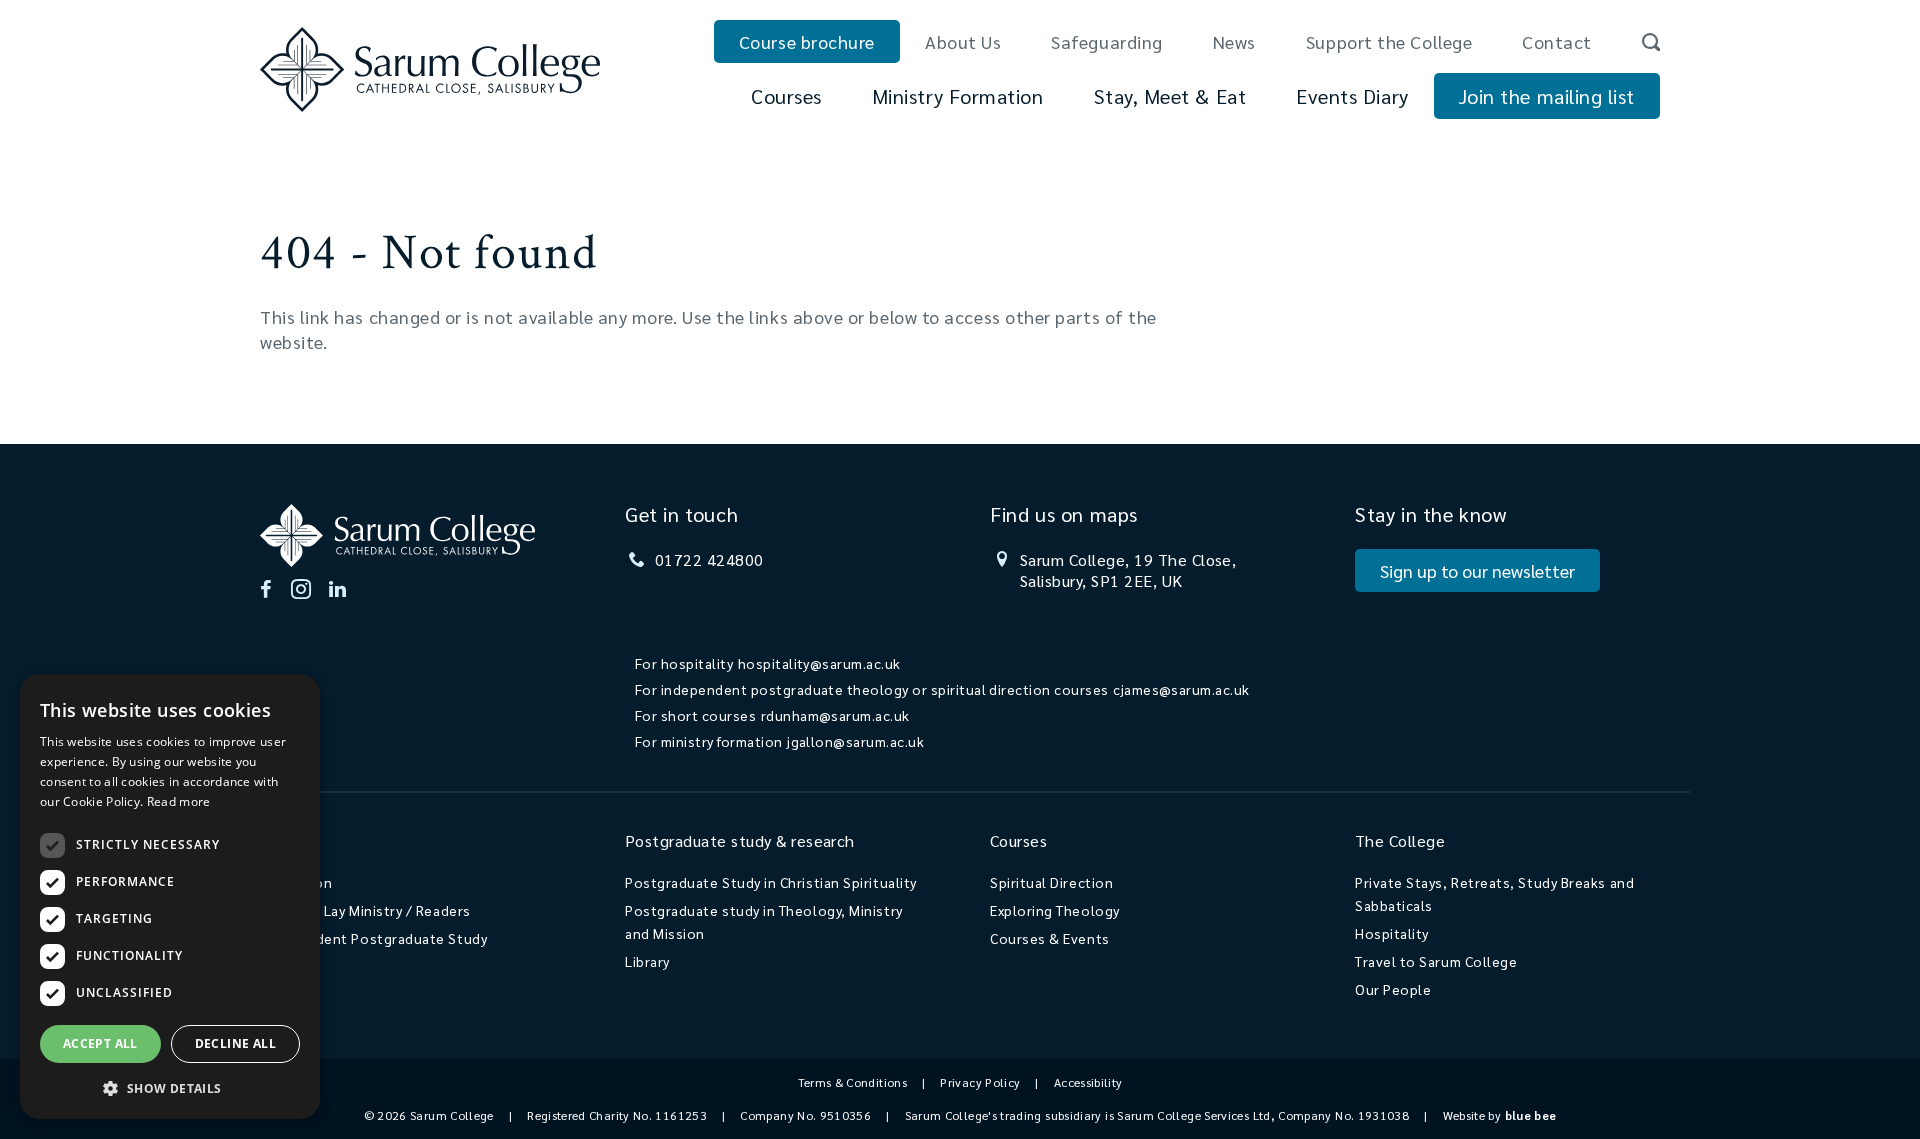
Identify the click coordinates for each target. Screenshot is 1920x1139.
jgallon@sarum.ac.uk (855, 741)
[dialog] (170, 896)
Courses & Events (1050, 938)
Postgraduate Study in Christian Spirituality (771, 882)
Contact (1557, 41)
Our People (1393, 989)
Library (647, 961)
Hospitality (1392, 933)
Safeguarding (1106, 41)
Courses (786, 96)
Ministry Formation (958, 96)
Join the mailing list (1547, 96)
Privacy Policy (980, 1082)
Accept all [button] (100, 1043)
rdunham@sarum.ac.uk (835, 715)
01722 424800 (709, 559)
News (1234, 41)
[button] (170, 1087)
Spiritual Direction (1051, 882)
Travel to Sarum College (1436, 961)
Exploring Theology (1055, 910)
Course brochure (807, 41)
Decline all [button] (235, 1043)
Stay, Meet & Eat (1170, 96)
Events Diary (1352, 96)
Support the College (1389, 41)
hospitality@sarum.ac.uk (819, 663)
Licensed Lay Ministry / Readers (365, 910)
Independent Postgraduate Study (373, 938)
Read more (179, 801)
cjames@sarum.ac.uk (1181, 689)
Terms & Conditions (852, 1082)
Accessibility (1088, 1082)
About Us (963, 41)
